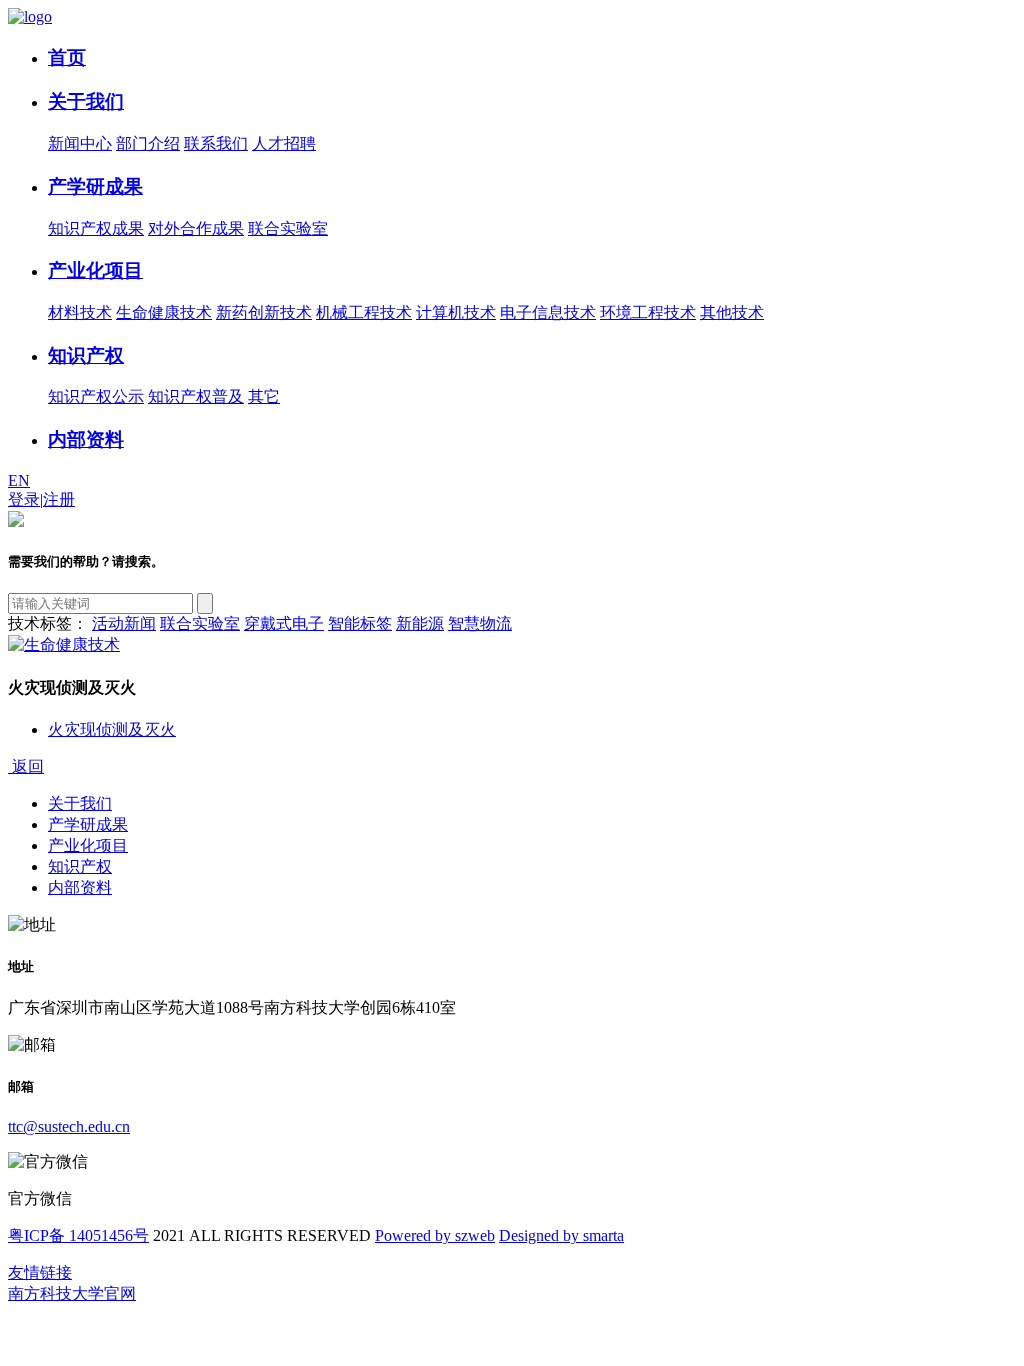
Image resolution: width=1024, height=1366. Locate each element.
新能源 (420, 623)
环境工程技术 (648, 312)
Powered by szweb (435, 1235)
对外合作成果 (196, 228)
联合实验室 (288, 228)
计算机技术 (456, 312)
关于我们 (86, 101)
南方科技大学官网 (72, 1293)
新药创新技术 (264, 312)
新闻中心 (80, 143)
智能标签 (360, 623)
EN (19, 480)
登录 (24, 499)
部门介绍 (148, 143)
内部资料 (86, 439)
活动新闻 (124, 623)
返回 (26, 766)
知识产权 (86, 355)
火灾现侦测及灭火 (112, 729)
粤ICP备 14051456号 (78, 1235)
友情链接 (40, 1272)
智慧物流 (480, 623)
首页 (67, 57)
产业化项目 (95, 270)
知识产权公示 (96, 396)
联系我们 (216, 143)
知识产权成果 (96, 228)
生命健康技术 (164, 312)
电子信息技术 (548, 312)
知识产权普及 (196, 396)
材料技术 (80, 312)
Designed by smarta (561, 1235)
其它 (264, 396)
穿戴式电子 (284, 623)
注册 (59, 499)
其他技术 (732, 312)
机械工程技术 (364, 312)
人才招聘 (284, 143)
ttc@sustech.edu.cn (69, 1126)
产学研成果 (95, 186)
